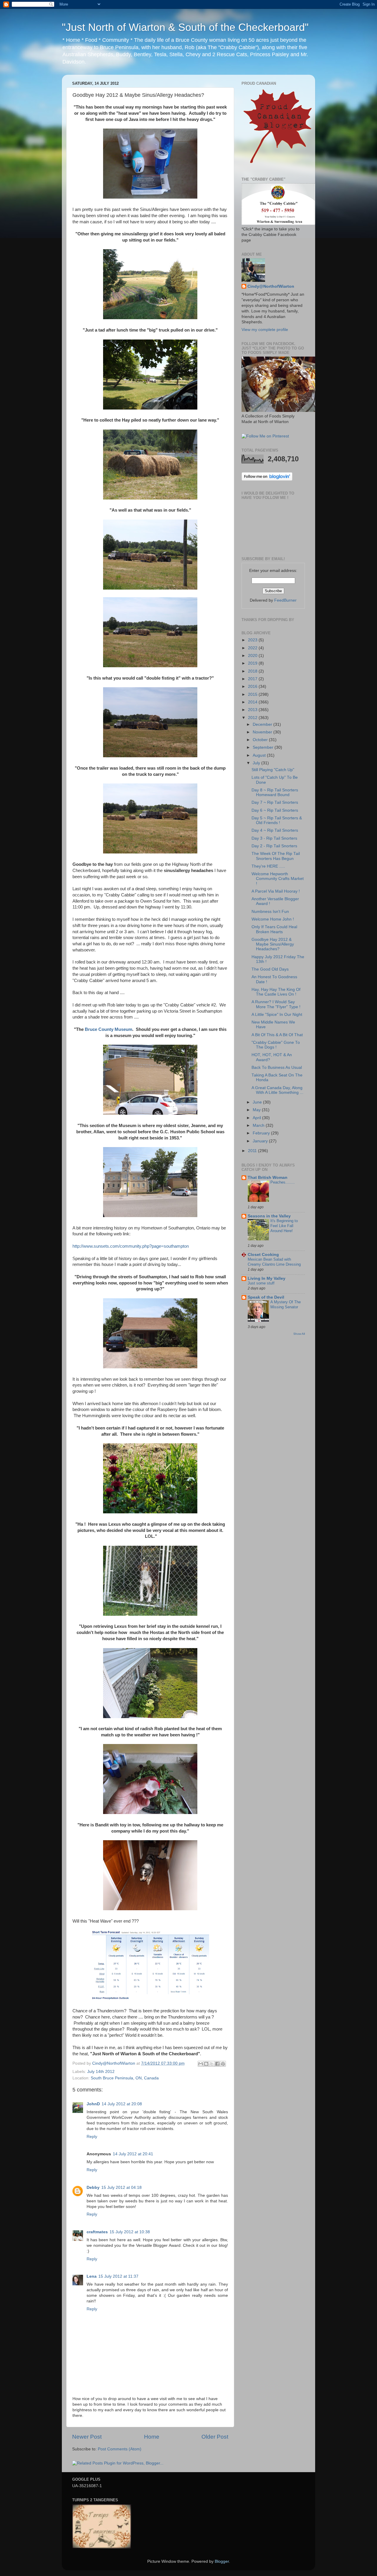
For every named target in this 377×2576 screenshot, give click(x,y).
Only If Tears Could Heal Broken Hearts (274, 929)
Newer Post (87, 2437)
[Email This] (201, 2064)
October (261, 740)
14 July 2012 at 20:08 (122, 2104)
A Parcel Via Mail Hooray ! (276, 891)
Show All (299, 1334)
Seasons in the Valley (269, 1216)
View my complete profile (265, 330)
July (257, 763)
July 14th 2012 (101, 2072)
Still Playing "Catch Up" (273, 770)
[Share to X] (212, 2064)
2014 (253, 702)
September (264, 747)
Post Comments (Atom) (120, 2449)
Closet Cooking (263, 1255)
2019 (253, 663)
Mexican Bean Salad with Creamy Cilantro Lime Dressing (274, 1262)
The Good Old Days (270, 969)
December (263, 724)
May (257, 1110)
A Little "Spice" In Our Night (277, 1015)
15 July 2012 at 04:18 (121, 2188)
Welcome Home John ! (273, 919)
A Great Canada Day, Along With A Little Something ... (277, 1090)
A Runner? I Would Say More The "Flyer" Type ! (276, 1004)
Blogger (222, 2561)
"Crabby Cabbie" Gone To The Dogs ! (276, 1045)
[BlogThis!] (206, 2064)
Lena (92, 2276)
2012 (253, 718)
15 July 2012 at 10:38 (130, 2232)
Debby (93, 2188)
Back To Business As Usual (277, 1067)
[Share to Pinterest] (223, 2064)
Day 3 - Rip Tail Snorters (274, 838)
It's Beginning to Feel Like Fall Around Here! (284, 1226)
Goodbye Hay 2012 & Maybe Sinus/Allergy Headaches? (273, 944)
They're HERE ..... (268, 866)
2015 (253, 694)
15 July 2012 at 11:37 (118, 2276)
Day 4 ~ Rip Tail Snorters (275, 830)
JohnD (93, 2104)
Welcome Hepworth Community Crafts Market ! (278, 879)
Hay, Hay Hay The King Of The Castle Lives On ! (276, 992)
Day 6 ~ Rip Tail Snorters (275, 810)
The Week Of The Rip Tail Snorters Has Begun (276, 856)
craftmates (97, 2232)
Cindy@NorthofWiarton (271, 286)
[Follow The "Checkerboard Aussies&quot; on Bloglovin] (267, 479)
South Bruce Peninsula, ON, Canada (125, 2078)
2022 (253, 648)
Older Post (215, 2437)
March (259, 1125)
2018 (253, 671)
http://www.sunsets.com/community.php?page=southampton (131, 1246)
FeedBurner (285, 600)
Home (152, 2437)
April (257, 1118)
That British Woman (268, 1178)
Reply (92, 2137)
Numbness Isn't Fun (270, 912)
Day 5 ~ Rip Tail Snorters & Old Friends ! (277, 820)
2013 (253, 710)
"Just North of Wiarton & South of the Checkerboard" (185, 27)
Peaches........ (283, 1182)
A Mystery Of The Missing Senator (286, 1304)
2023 (253, 640)
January (261, 1141)
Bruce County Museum (109, 1029)
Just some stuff (261, 1283)
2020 (253, 656)
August (260, 755)
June (258, 1102)
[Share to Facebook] (217, 2064)
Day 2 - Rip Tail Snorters (274, 846)
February (262, 1133)
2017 (253, 679)
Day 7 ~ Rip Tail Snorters (275, 802)
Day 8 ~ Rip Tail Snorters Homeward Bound (275, 792)
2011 (253, 1151)
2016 (253, 687)
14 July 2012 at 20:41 (133, 2154)
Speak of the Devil (266, 1297)
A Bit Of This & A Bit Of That (277, 1035)
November (263, 732)
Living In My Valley (267, 1278)
